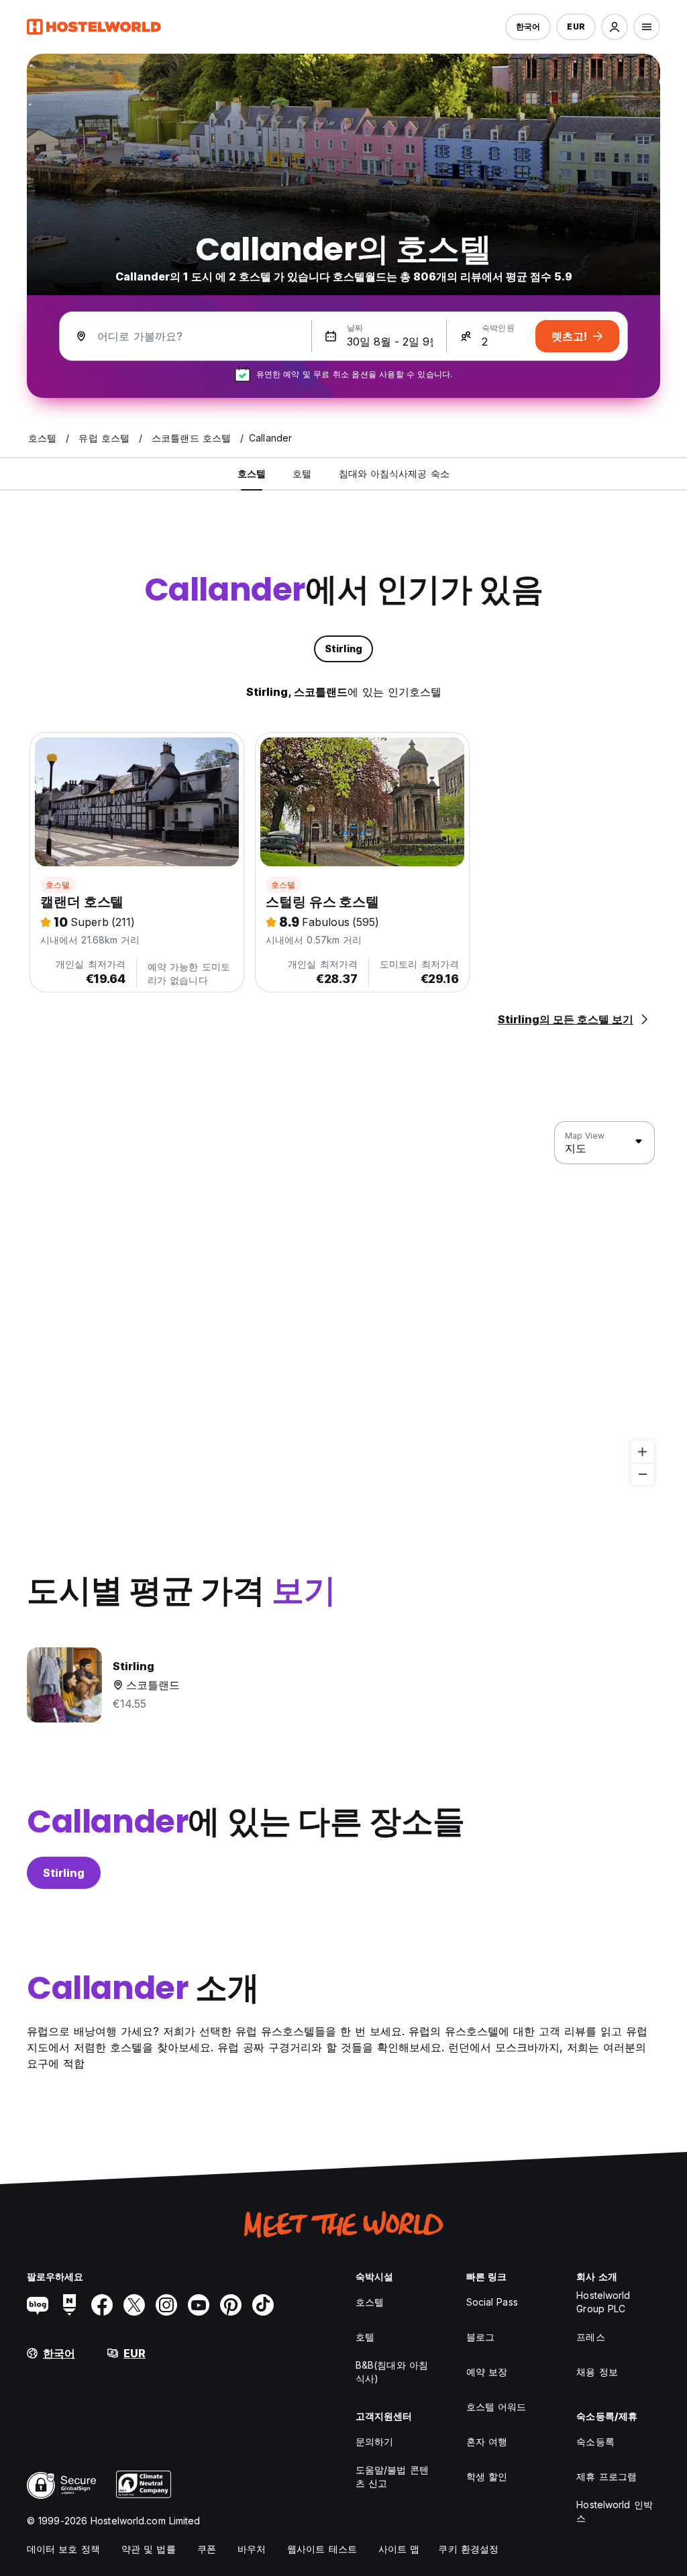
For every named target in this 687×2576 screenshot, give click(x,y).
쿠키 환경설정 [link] (468, 2549)
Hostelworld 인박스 (614, 2511)
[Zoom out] (642, 1474)
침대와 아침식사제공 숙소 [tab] (394, 473)
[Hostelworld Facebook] (102, 2305)
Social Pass (492, 2302)
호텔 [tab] (302, 473)
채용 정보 (597, 2372)
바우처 (252, 2549)
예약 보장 (487, 2372)
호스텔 (58, 885)
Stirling (64, 1873)
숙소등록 (595, 2441)
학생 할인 (487, 2476)
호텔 (365, 2337)
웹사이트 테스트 (322, 2549)
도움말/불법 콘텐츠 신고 (392, 2476)
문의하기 (374, 2441)
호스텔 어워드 (496, 2407)
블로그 (480, 2337)
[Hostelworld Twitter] (134, 2305)
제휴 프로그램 (606, 2476)
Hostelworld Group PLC (603, 2302)
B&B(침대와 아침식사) (392, 2372)
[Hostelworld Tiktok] (263, 2305)
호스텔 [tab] (252, 473)
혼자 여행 (487, 2441)
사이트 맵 (399, 2549)
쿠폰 (207, 2549)
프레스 (590, 2337)
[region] (343, 1304)
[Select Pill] (615, 27)
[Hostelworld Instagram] (166, 2305)
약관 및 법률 (149, 2549)
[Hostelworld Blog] (38, 2305)
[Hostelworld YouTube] (199, 2305)
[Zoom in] (642, 1452)
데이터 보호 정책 (63, 2549)
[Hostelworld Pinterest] (231, 2305)
